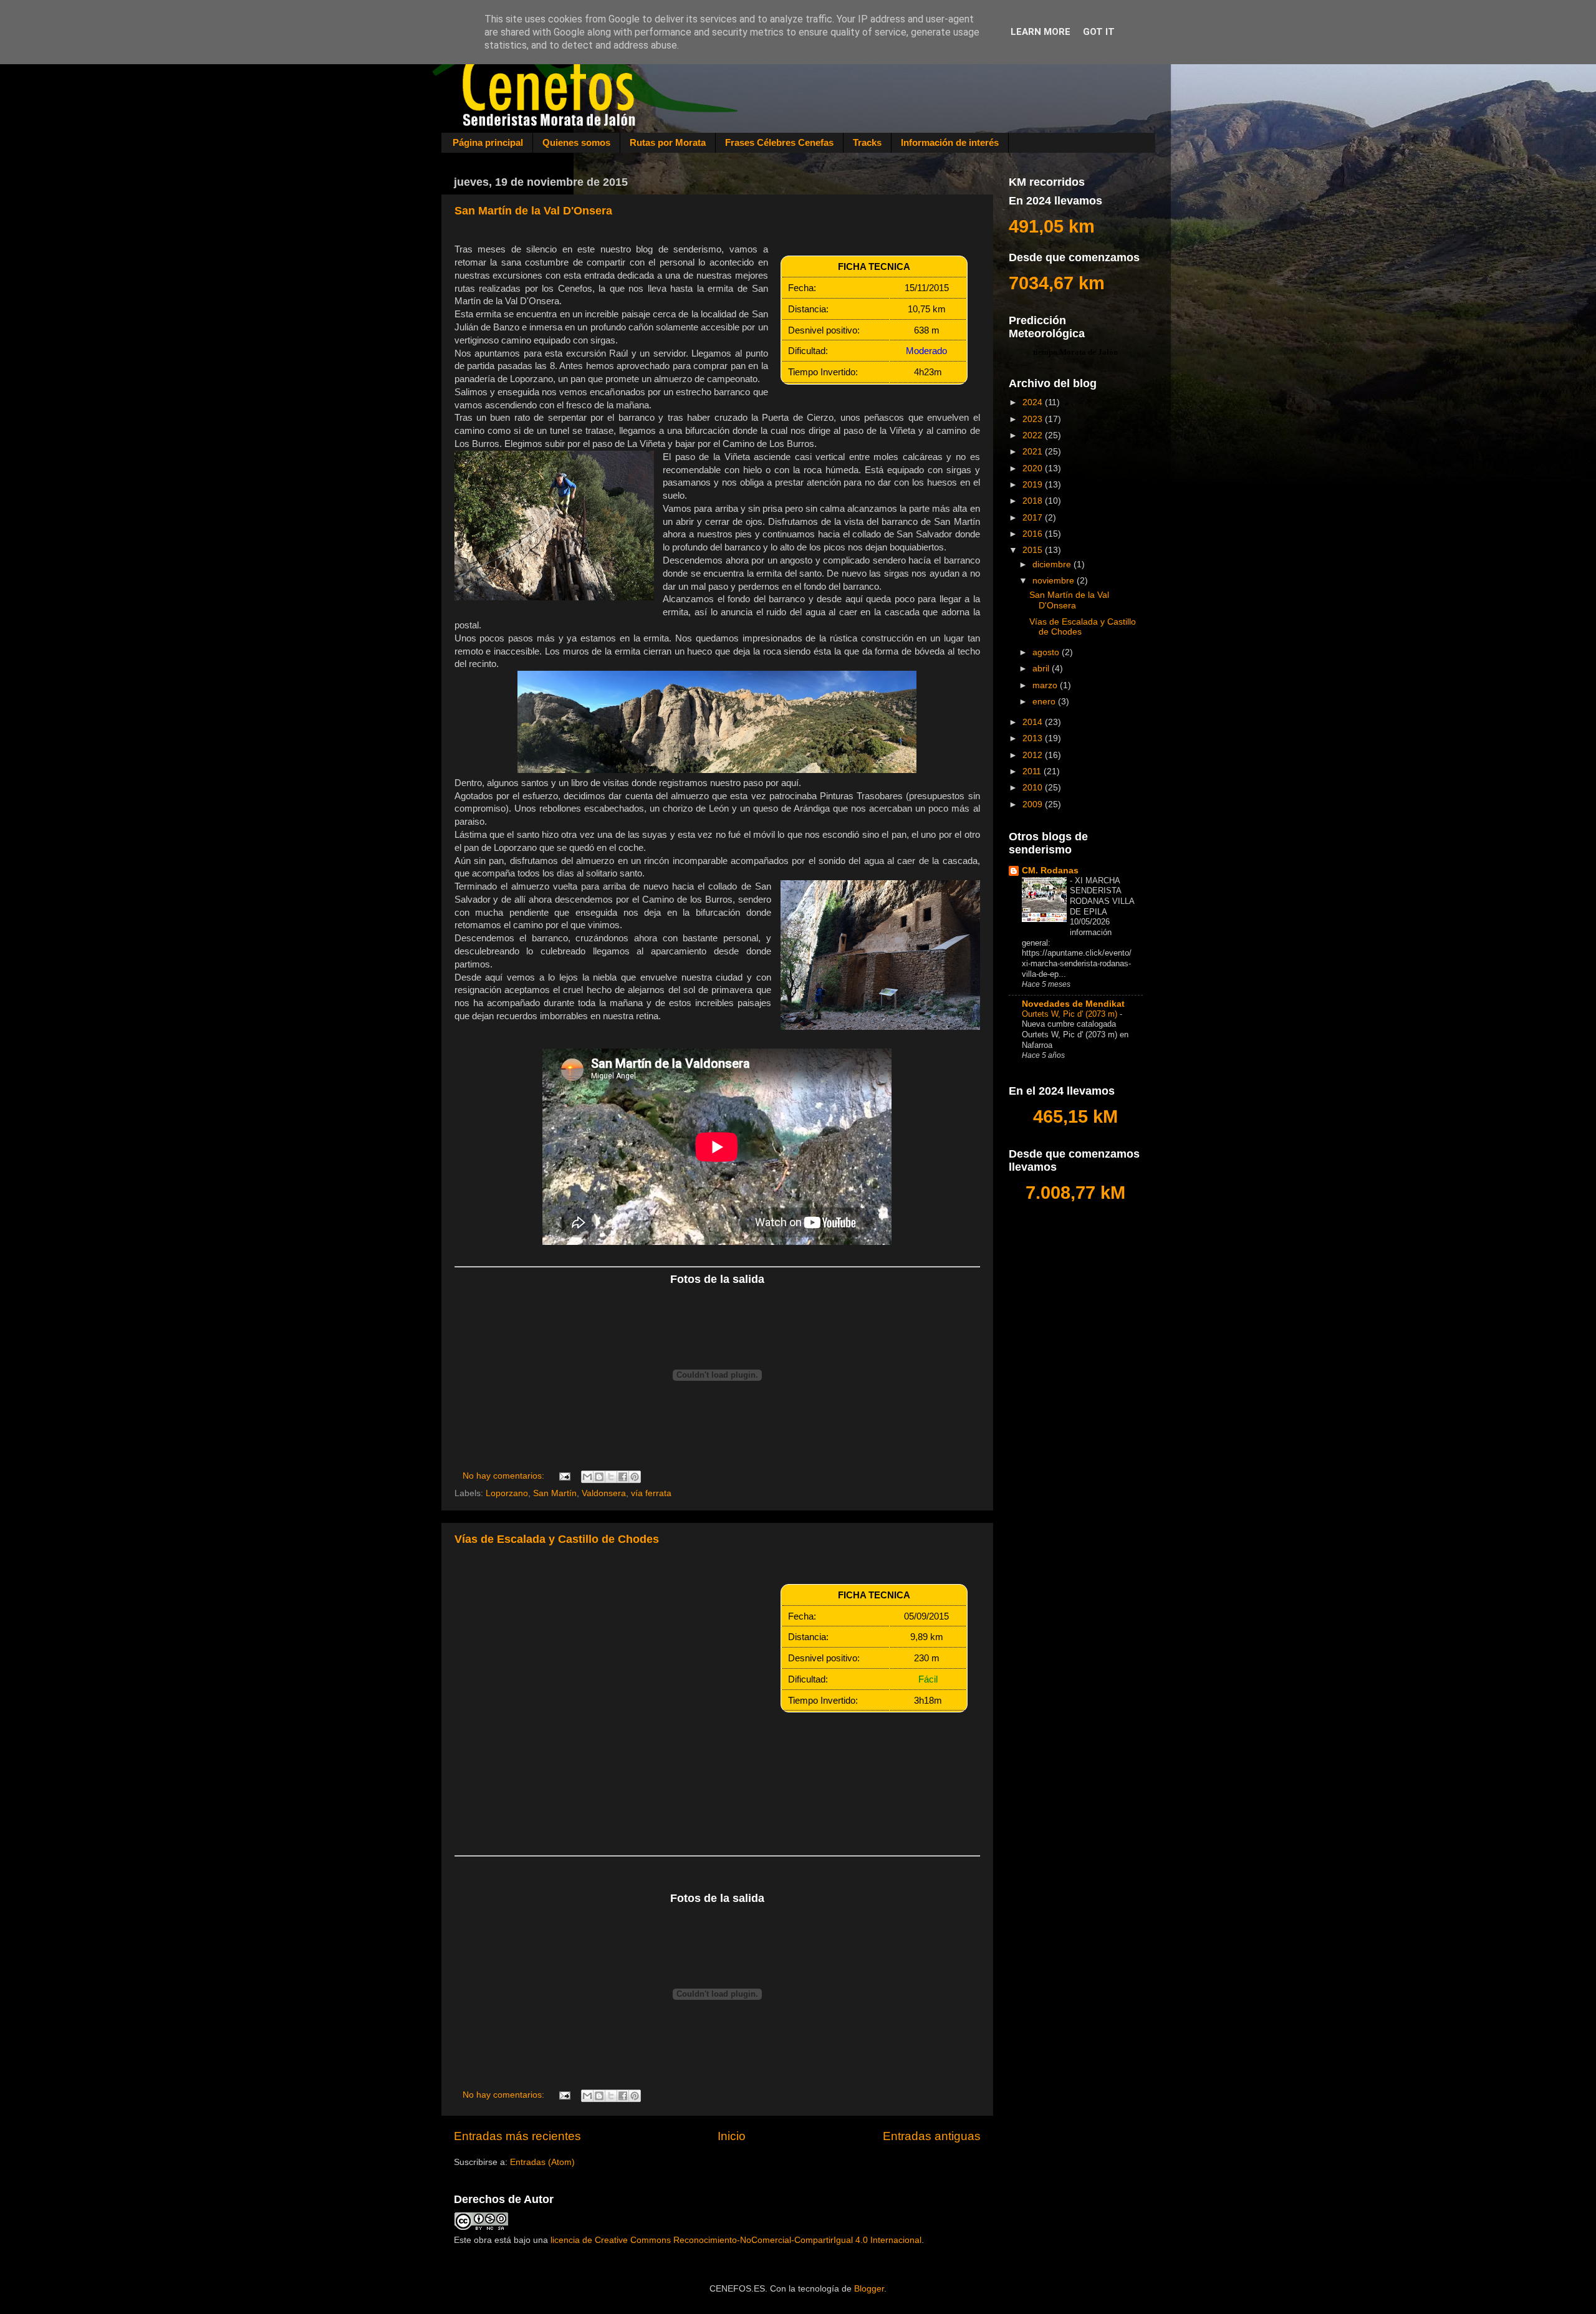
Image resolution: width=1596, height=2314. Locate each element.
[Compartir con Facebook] (623, 1477)
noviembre (1055, 581)
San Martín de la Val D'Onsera (533, 211)
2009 (1034, 804)
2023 (1034, 419)
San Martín (555, 1493)
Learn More (1041, 32)
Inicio (732, 2136)
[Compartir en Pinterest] (635, 1477)
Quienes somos (576, 142)
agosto (1047, 652)
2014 (1034, 722)
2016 (1034, 534)
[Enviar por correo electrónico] (587, 1477)
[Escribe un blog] (599, 1477)
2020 (1034, 468)
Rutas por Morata (668, 142)
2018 (1034, 501)
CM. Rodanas (1050, 871)
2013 (1034, 738)
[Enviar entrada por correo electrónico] (565, 1476)
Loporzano (507, 1493)
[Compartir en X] (611, 1477)
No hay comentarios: (505, 1476)
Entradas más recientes (517, 2136)
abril (1042, 669)
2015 (1034, 550)
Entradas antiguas (932, 2136)
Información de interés (950, 142)
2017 (1034, 518)
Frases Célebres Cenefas (779, 142)
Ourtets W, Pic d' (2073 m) (1071, 1014)
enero (1045, 702)
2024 (1034, 402)
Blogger (869, 2289)
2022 (1034, 435)
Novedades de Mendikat (1073, 1004)
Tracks (867, 142)
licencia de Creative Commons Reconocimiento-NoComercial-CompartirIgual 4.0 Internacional (736, 2240)
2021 (1034, 452)
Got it (1099, 32)
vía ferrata (651, 1493)
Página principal (488, 142)
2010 (1034, 788)
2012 (1034, 755)
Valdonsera (604, 1493)
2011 (1033, 771)
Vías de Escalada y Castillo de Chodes (557, 1539)
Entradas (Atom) (542, 2162)
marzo (1046, 685)
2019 (1034, 485)
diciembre (1053, 564)
